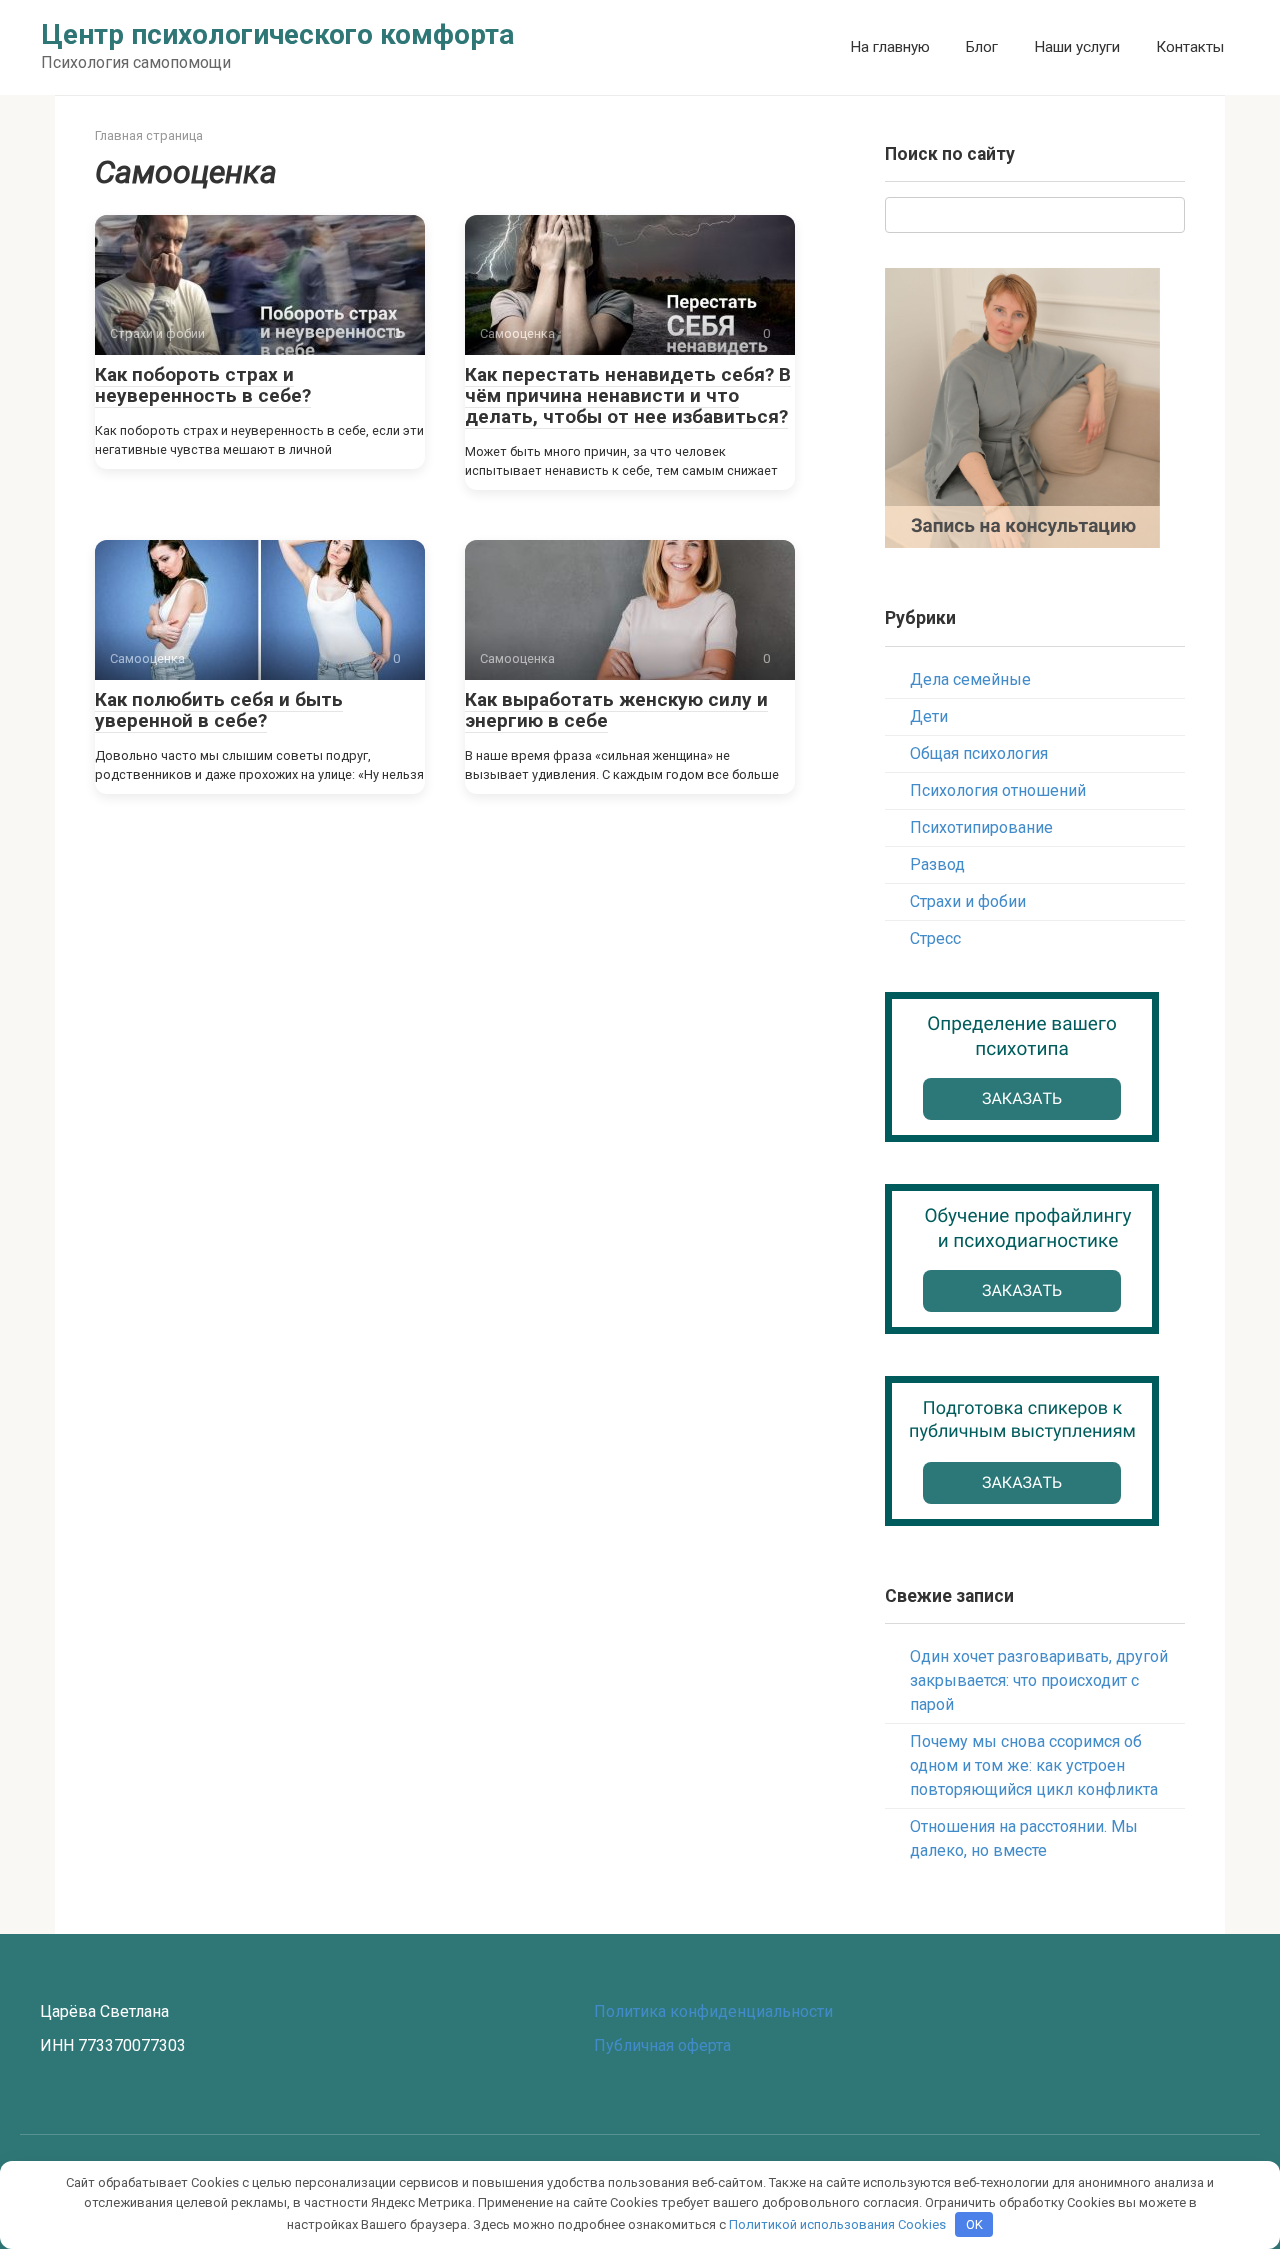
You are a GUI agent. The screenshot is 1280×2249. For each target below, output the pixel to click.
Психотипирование (981, 827)
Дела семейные (970, 679)
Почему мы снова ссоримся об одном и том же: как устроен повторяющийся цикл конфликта (1034, 1765)
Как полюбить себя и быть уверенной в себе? (219, 710)
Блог (982, 47)
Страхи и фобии (968, 901)
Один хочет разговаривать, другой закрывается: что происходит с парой (1039, 1680)
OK (974, 2224)
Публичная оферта (662, 2045)
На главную (890, 47)
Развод (937, 864)
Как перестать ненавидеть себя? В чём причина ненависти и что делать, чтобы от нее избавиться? (628, 395)
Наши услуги (1077, 47)
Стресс (935, 938)
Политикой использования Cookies (837, 2224)
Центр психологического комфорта (277, 34)
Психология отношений (998, 790)
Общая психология (979, 753)
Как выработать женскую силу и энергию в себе (616, 710)
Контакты (1190, 47)
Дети (929, 716)
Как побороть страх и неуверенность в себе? (203, 385)
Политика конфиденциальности (713, 2011)
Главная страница (149, 135)
